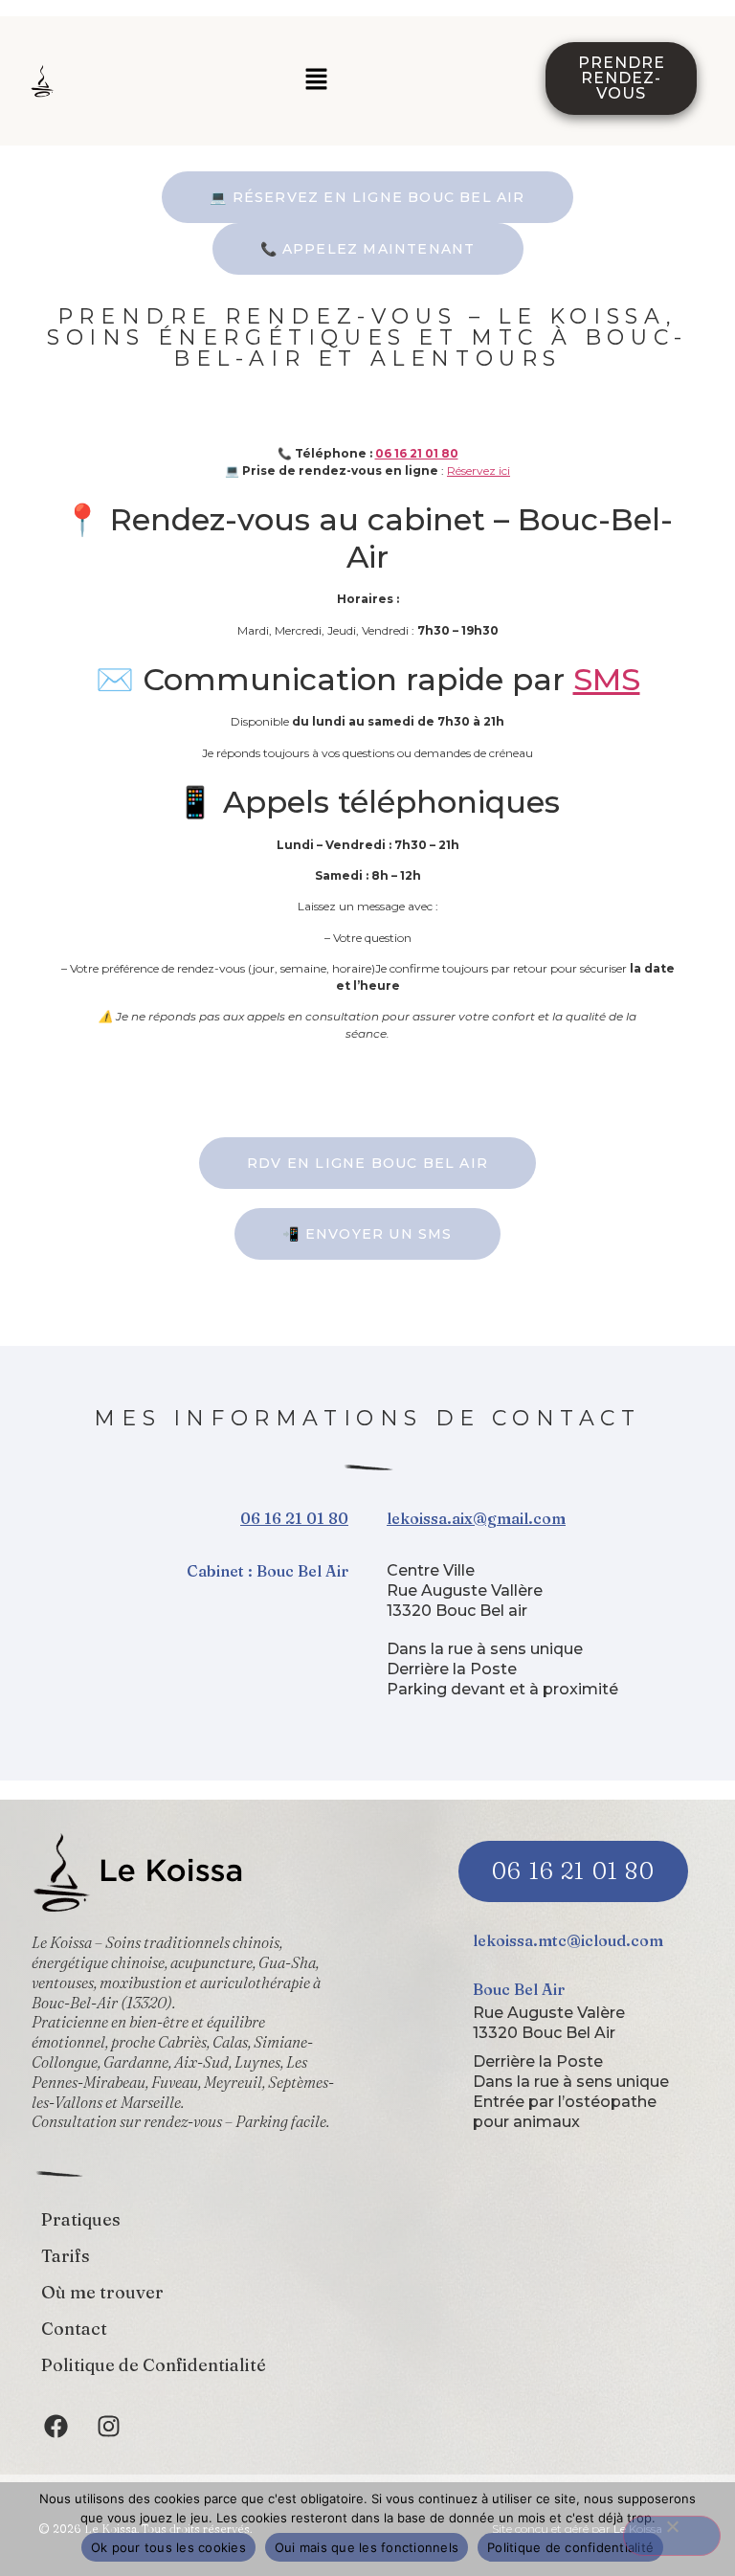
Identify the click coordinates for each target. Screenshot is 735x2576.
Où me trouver (102, 2292)
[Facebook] (56, 2427)
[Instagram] (108, 2427)
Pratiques (81, 2219)
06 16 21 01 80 (417, 453)
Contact (74, 2329)
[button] (316, 80)
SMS (607, 679)
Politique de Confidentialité (154, 2365)
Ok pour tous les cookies (168, 2547)
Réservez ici (479, 470)
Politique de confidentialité (570, 2547)
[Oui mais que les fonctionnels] (672, 2536)
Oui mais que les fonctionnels (367, 2547)
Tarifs (66, 2256)
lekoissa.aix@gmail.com (476, 1518)
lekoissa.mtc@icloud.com (568, 1940)
